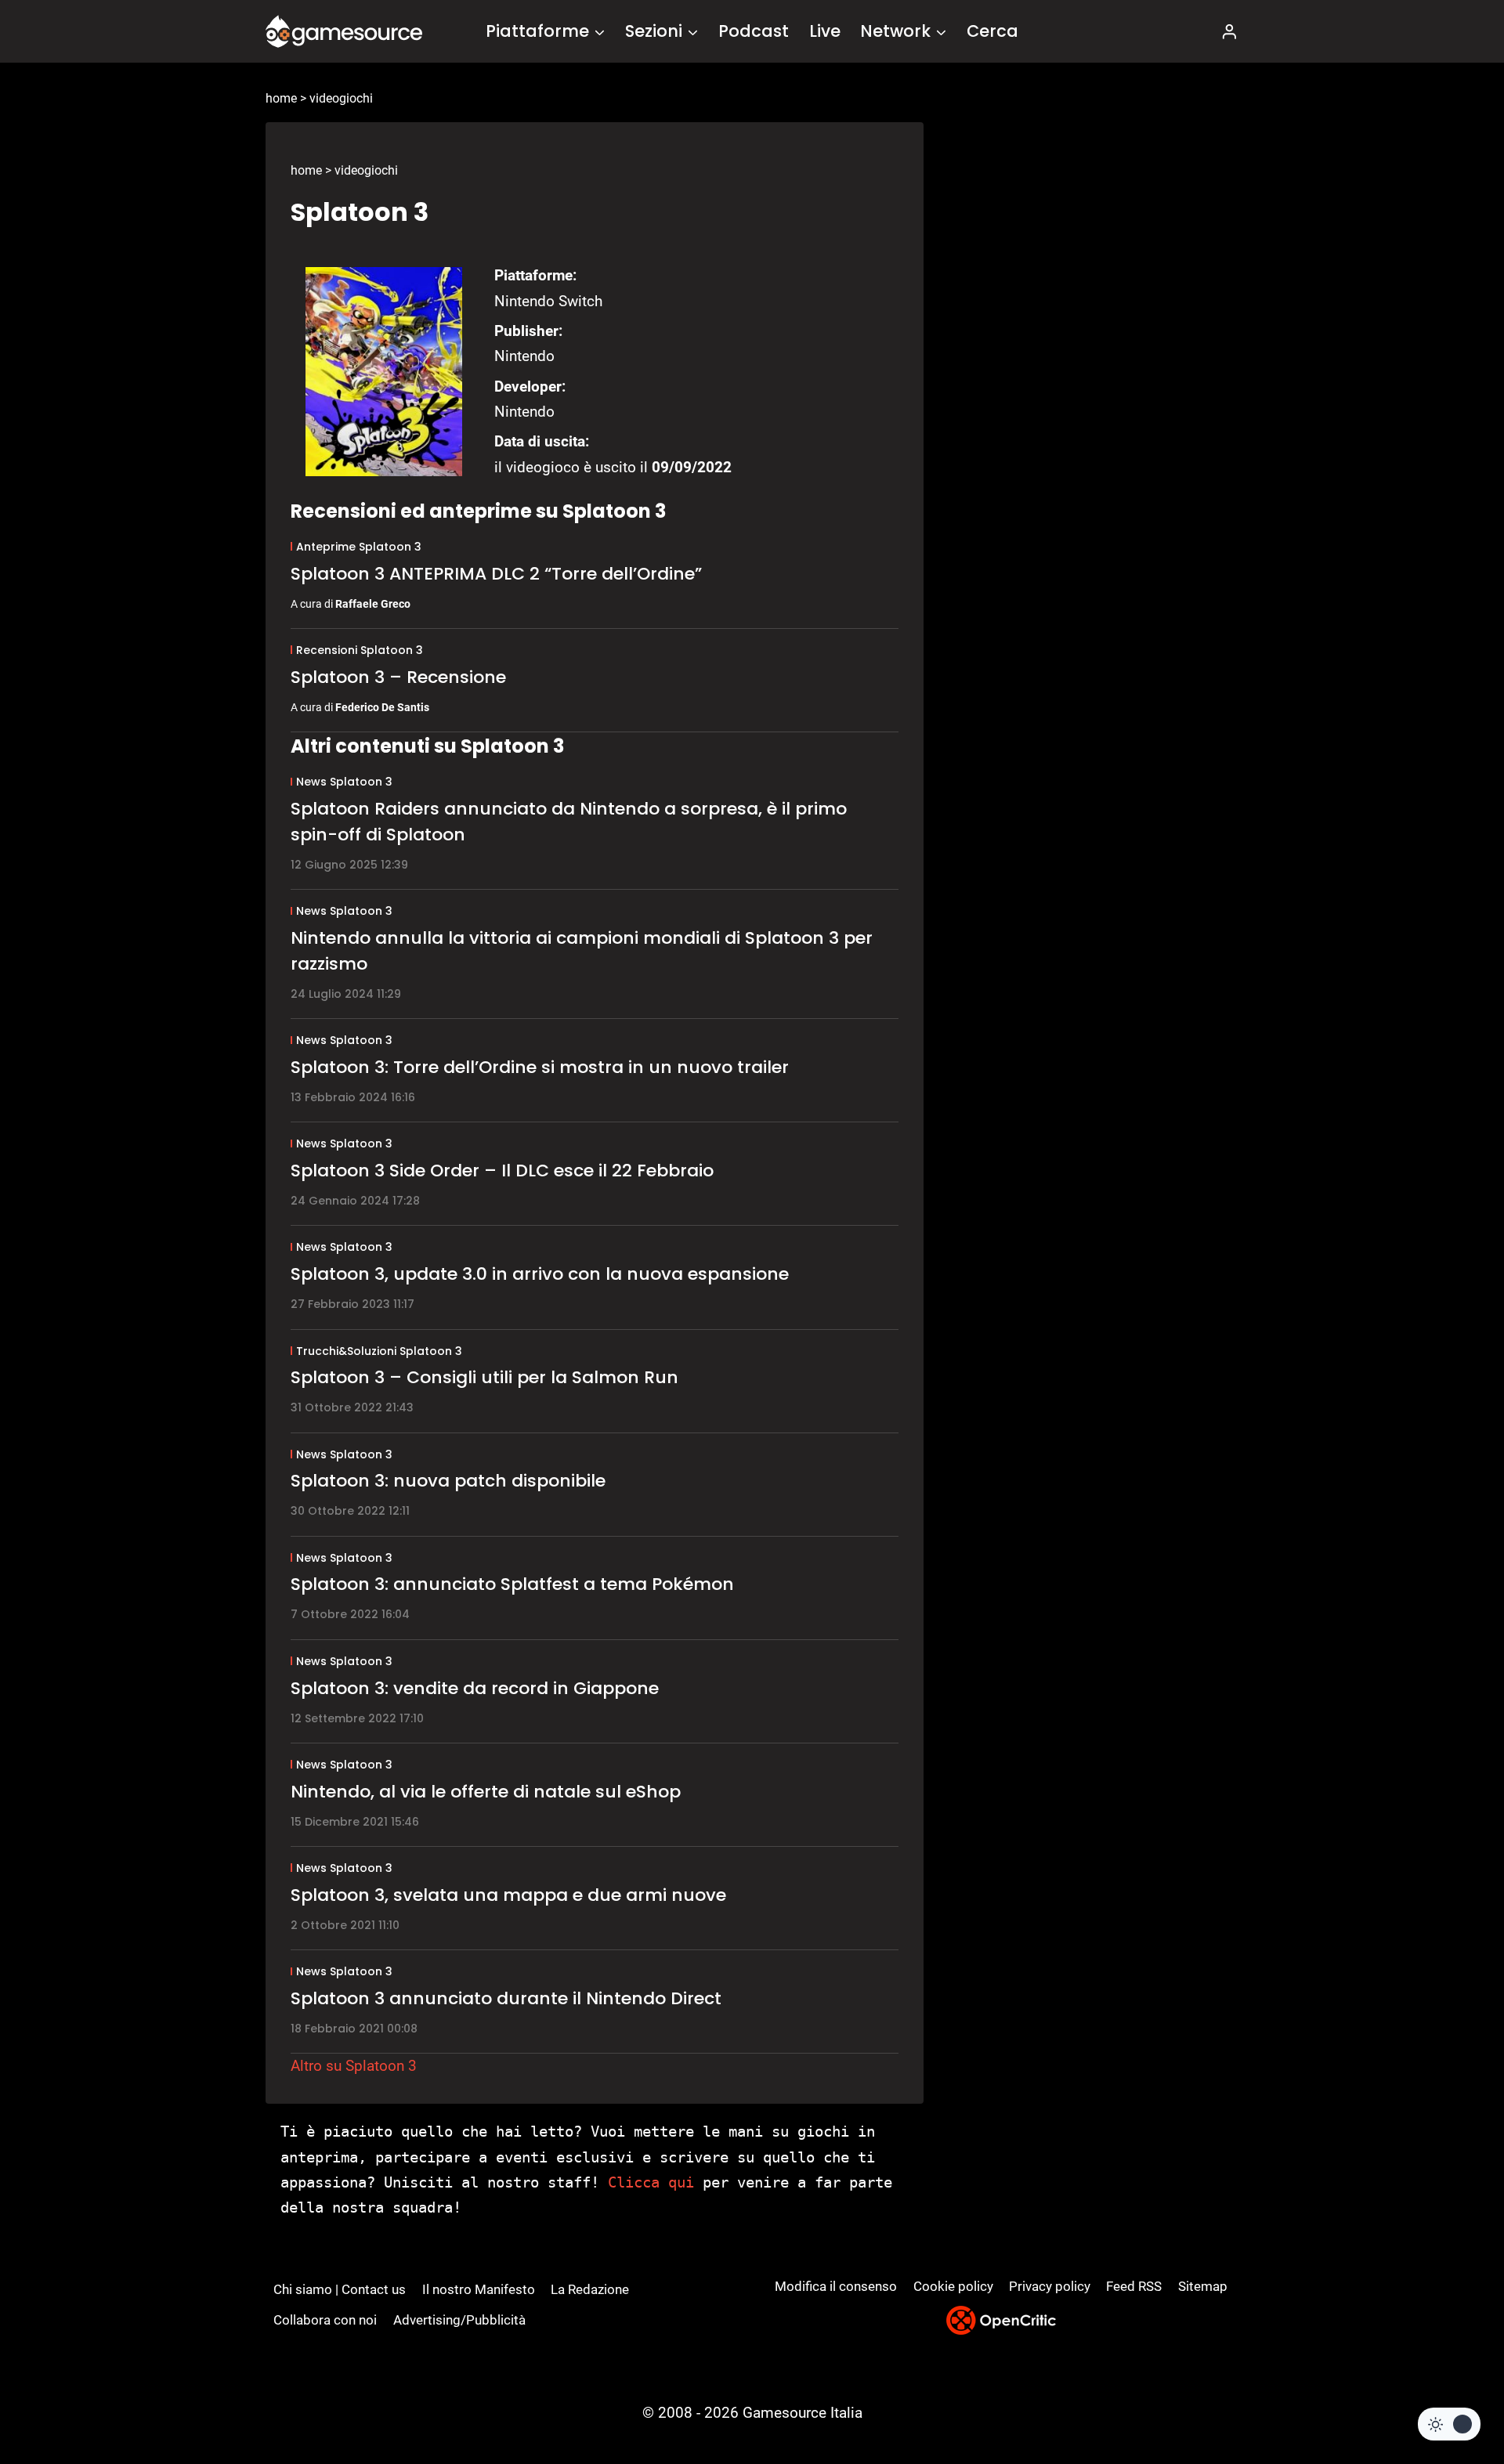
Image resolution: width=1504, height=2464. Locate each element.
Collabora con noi (325, 2320)
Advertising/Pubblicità (459, 2320)
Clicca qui (651, 2182)
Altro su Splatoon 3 (354, 2066)
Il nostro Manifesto (479, 2289)
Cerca (992, 31)
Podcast (754, 31)
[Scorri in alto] (1450, 2394)
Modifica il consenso (836, 2286)
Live (825, 31)
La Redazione (590, 2289)
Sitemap (1203, 2286)
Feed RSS (1134, 2286)
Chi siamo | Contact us (340, 2289)
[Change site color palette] (1449, 2424)
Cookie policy (953, 2286)
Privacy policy (1050, 2286)
